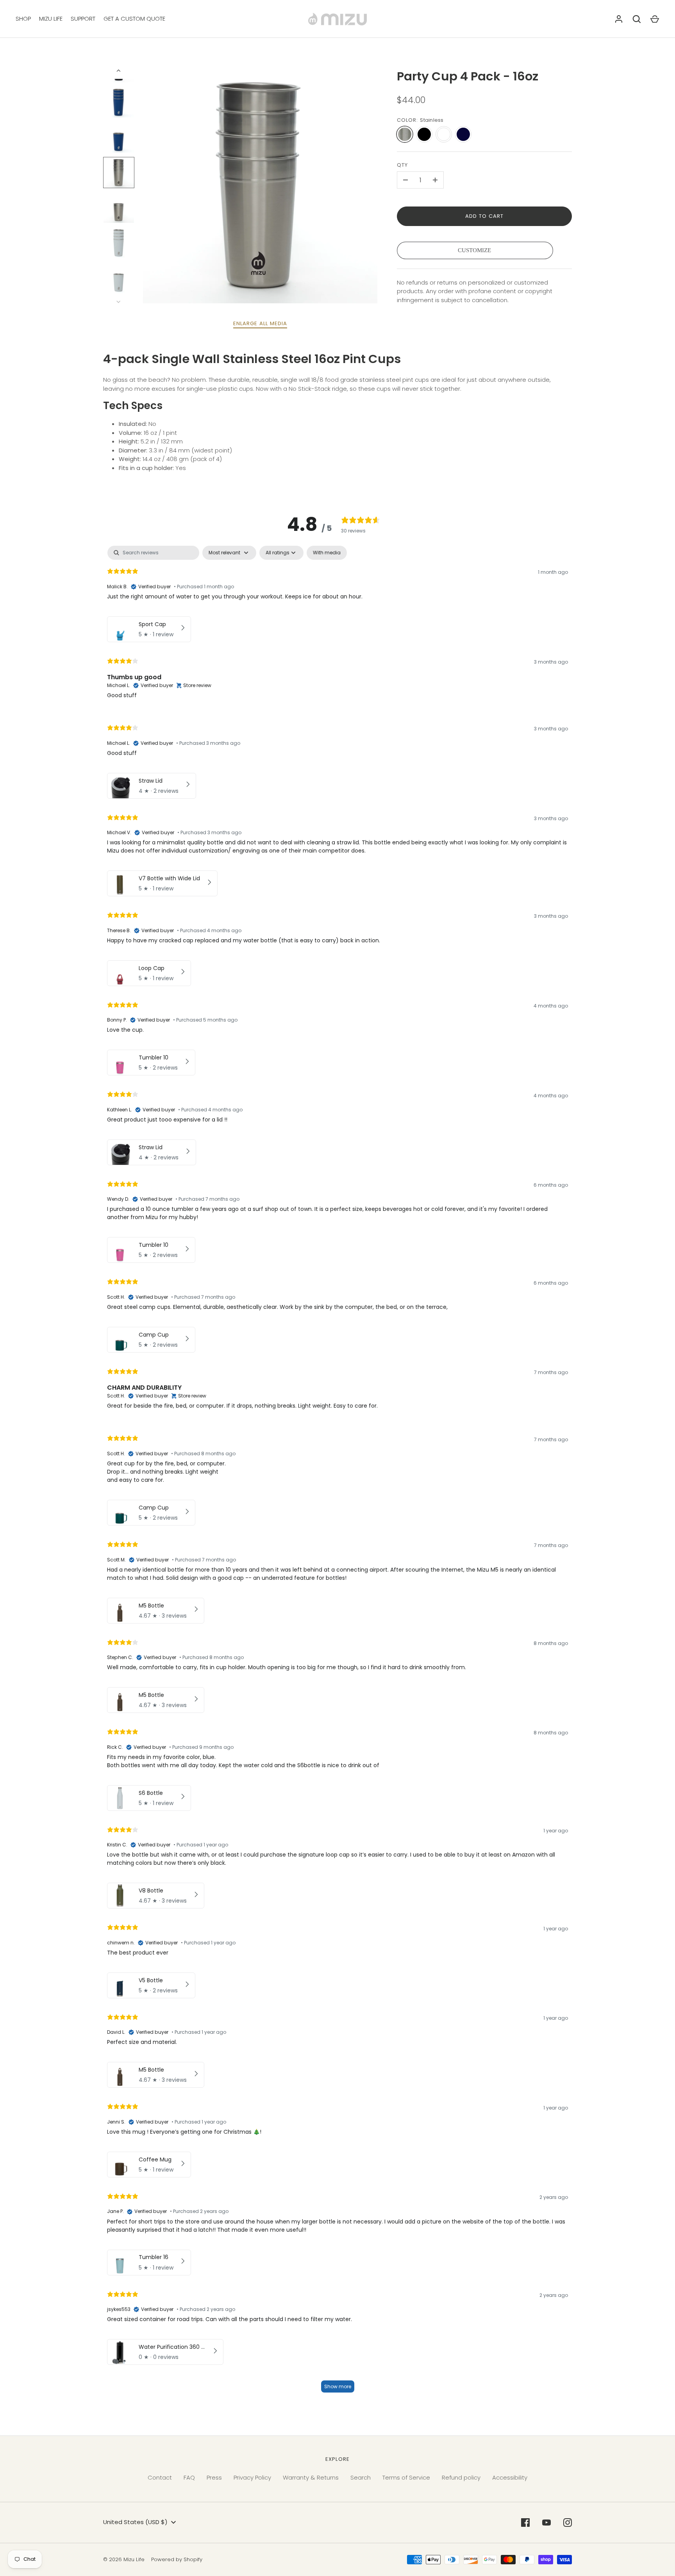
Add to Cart (485, 216)
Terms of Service (406, 2477)
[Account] (619, 19)
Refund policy (461, 2477)
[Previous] (119, 71)
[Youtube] (546, 2523)
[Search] (637, 19)
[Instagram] (568, 2523)
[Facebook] (525, 2523)
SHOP (23, 19)
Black (424, 134)
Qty (402, 165)
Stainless (405, 134)
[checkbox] (327, 553)
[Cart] (655, 19)
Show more (338, 2386)
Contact (160, 2477)
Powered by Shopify (177, 2559)
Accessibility (510, 2477)
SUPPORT (83, 19)
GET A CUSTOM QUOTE (134, 19)
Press (214, 2477)
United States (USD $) (135, 2522)
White (444, 134)
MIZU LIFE (51, 19)
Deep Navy (463, 134)
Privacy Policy (252, 2477)
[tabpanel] (337, 1473)
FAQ (189, 2477)
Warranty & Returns (311, 2477)
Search (361, 2477)
